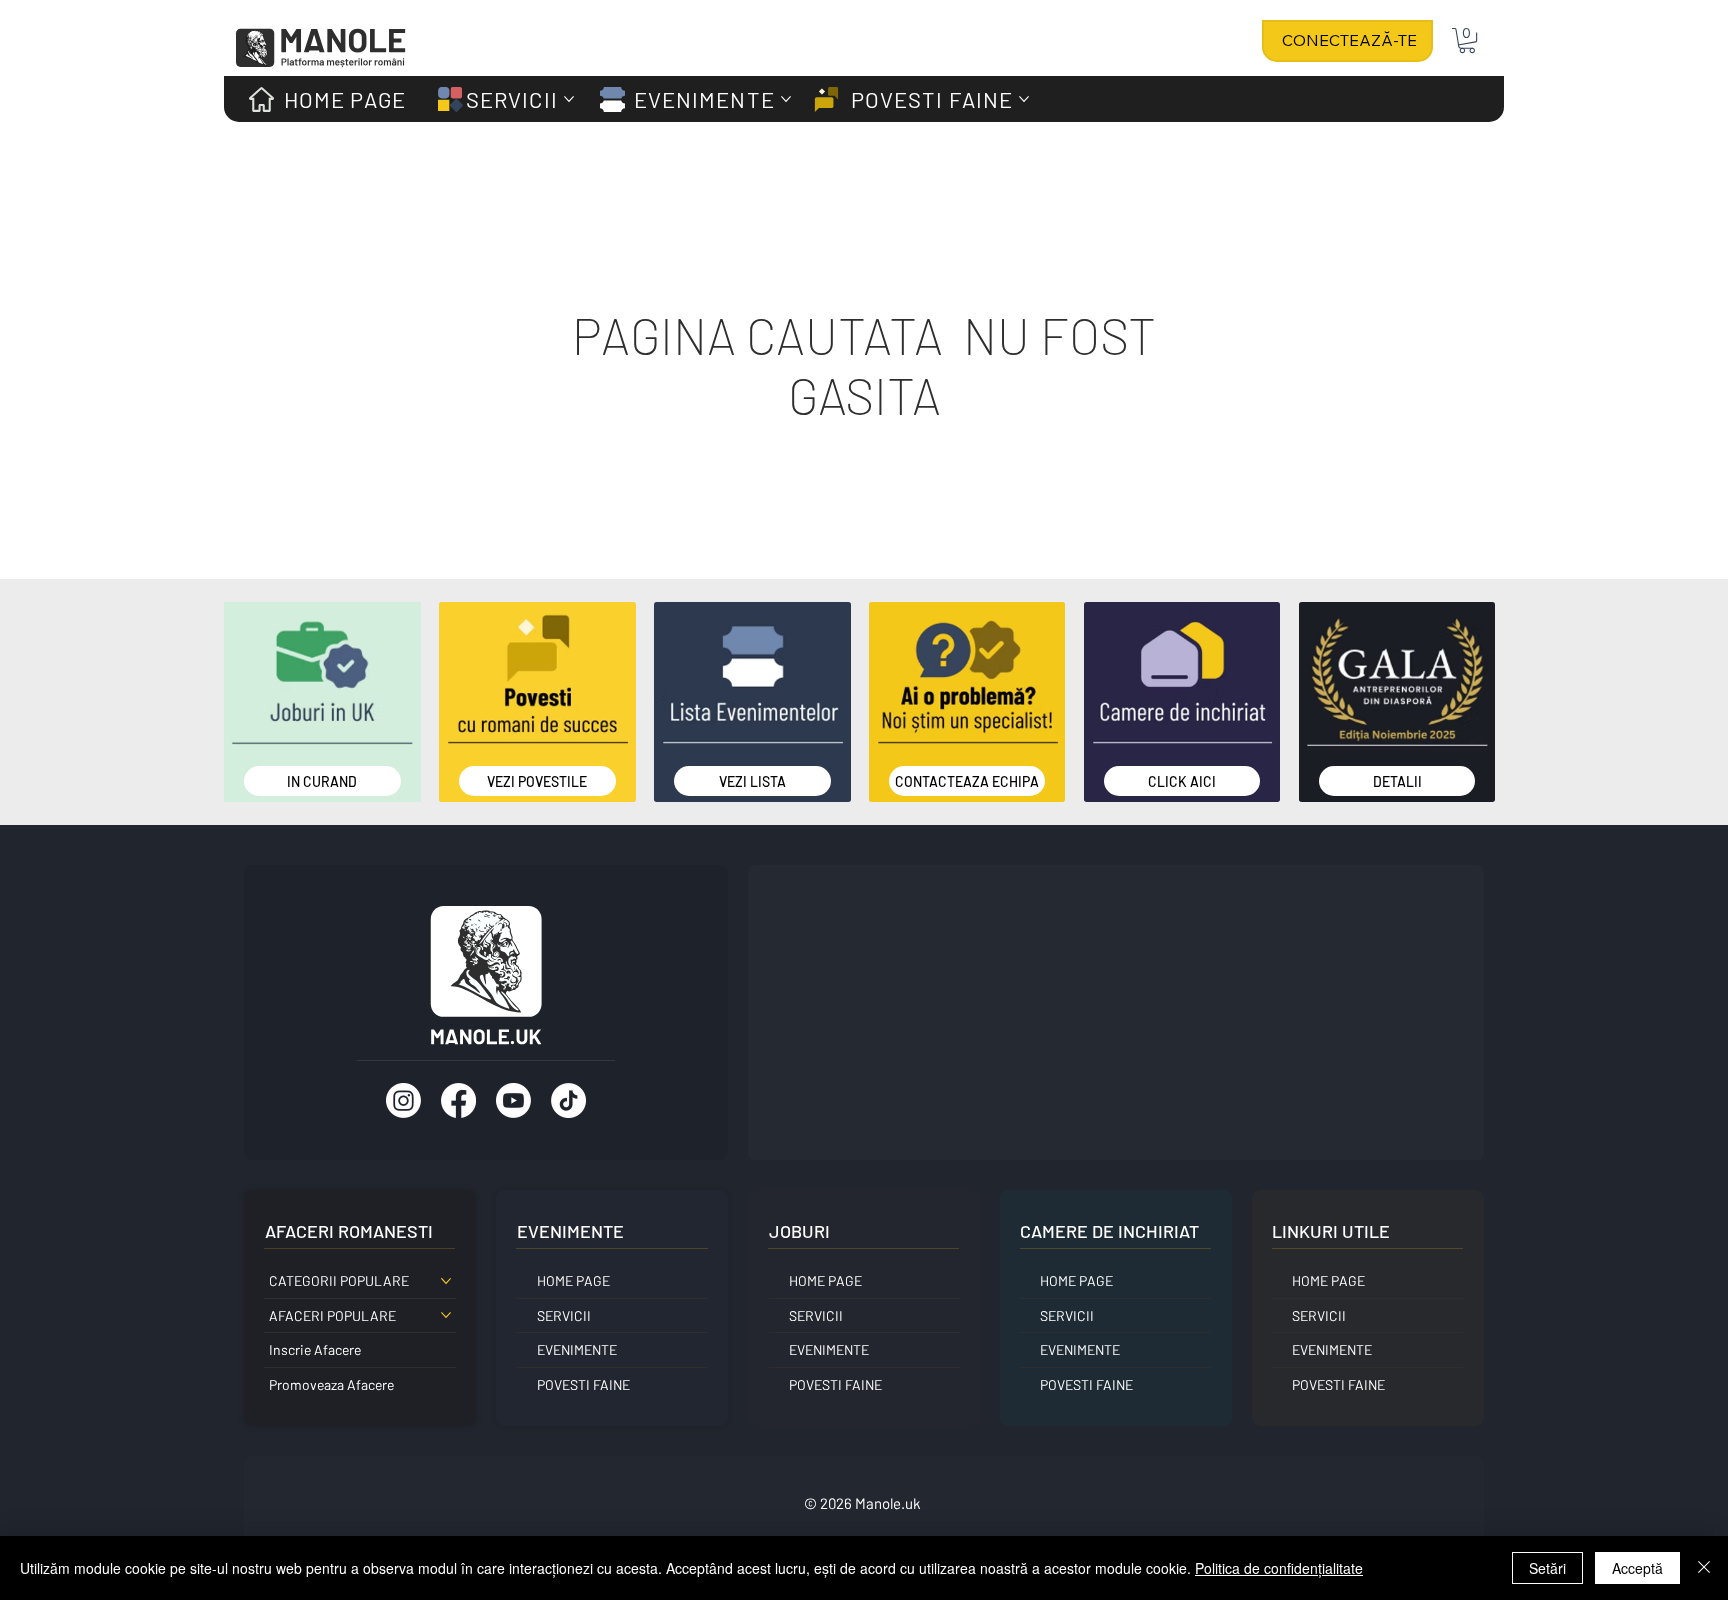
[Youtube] (513, 1100)
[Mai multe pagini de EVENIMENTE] (786, 99)
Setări (1547, 1568)
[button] (1467, 40)
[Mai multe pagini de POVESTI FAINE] (1024, 99)
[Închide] (1704, 1568)
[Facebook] (458, 1100)
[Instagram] (403, 1100)
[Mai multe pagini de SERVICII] (569, 99)
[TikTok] (568, 1100)
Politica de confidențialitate (1279, 1568)
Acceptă (1637, 1568)
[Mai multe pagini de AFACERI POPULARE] (446, 1315)
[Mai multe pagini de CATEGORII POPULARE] (446, 1281)
